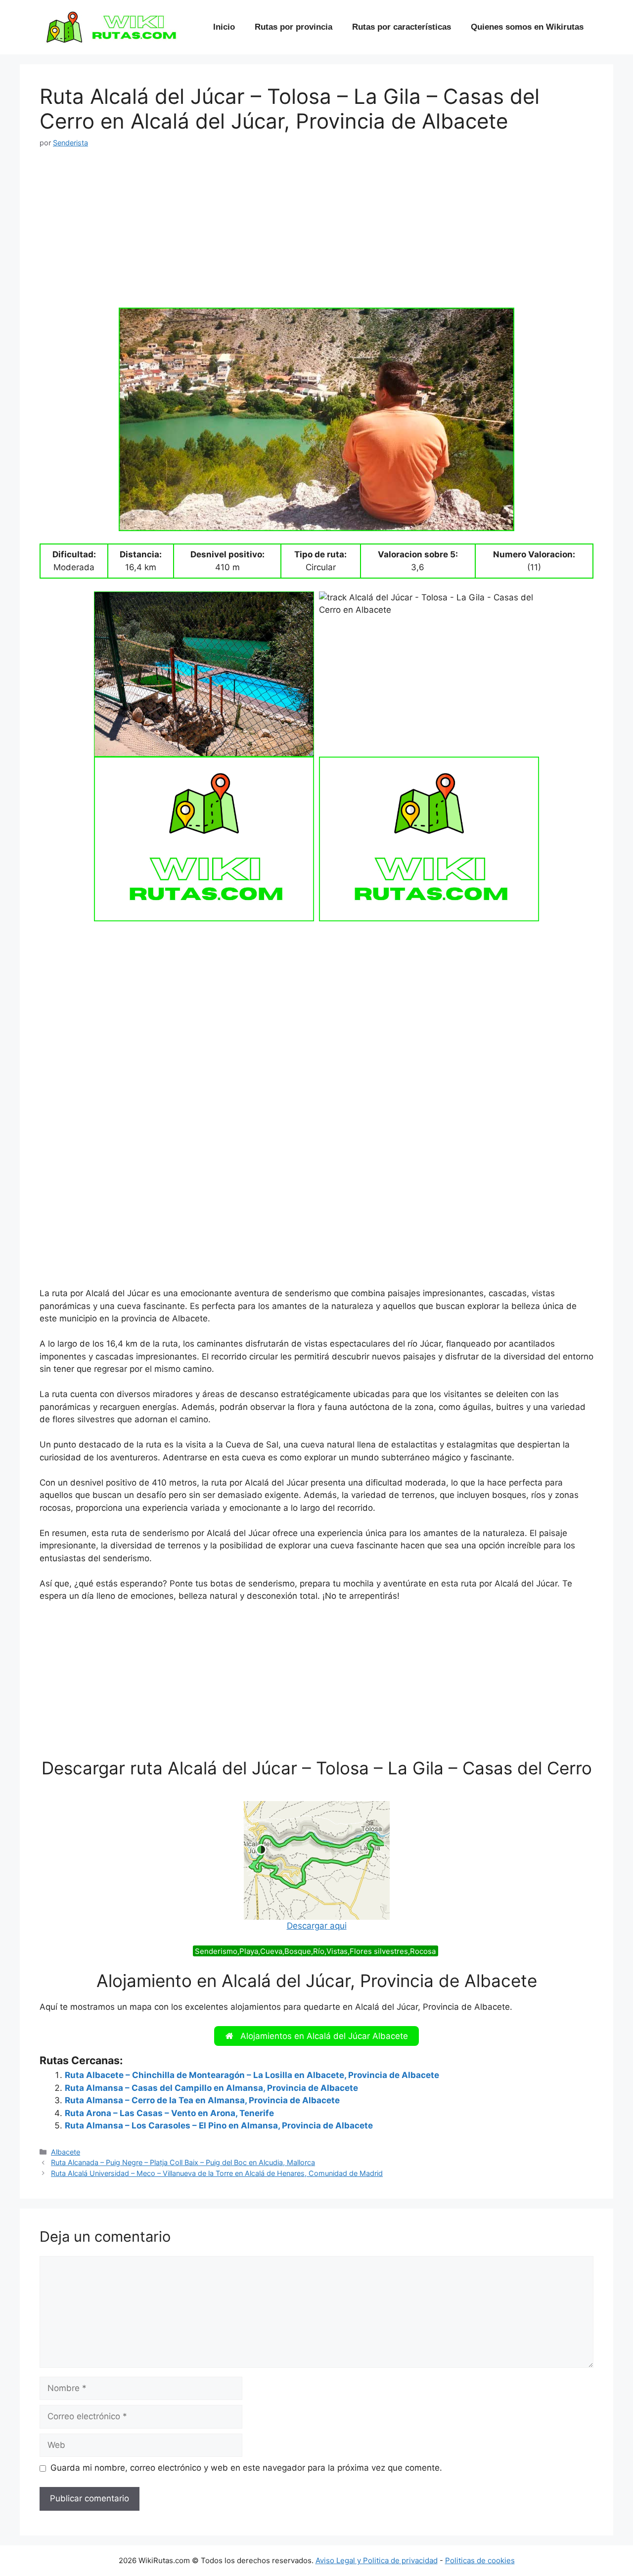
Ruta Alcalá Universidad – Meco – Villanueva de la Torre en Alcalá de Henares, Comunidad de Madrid (217, 2173)
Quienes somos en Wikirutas (527, 27)
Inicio (224, 27)
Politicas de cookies (480, 2560)
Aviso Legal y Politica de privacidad (377, 2560)
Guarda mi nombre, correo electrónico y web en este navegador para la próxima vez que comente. (246, 2468)
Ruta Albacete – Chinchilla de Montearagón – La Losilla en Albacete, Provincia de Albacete (252, 2075)
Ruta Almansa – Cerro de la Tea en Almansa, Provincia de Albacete (202, 2100)
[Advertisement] (316, 234)
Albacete (66, 2152)
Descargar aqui (317, 1926)
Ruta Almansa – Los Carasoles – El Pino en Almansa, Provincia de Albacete (219, 2125)
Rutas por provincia (294, 27)
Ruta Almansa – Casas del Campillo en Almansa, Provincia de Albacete (211, 2088)
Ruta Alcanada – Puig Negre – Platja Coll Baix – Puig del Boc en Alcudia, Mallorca (183, 2162)
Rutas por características (402, 27)
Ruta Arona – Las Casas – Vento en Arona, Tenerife (169, 2113)
